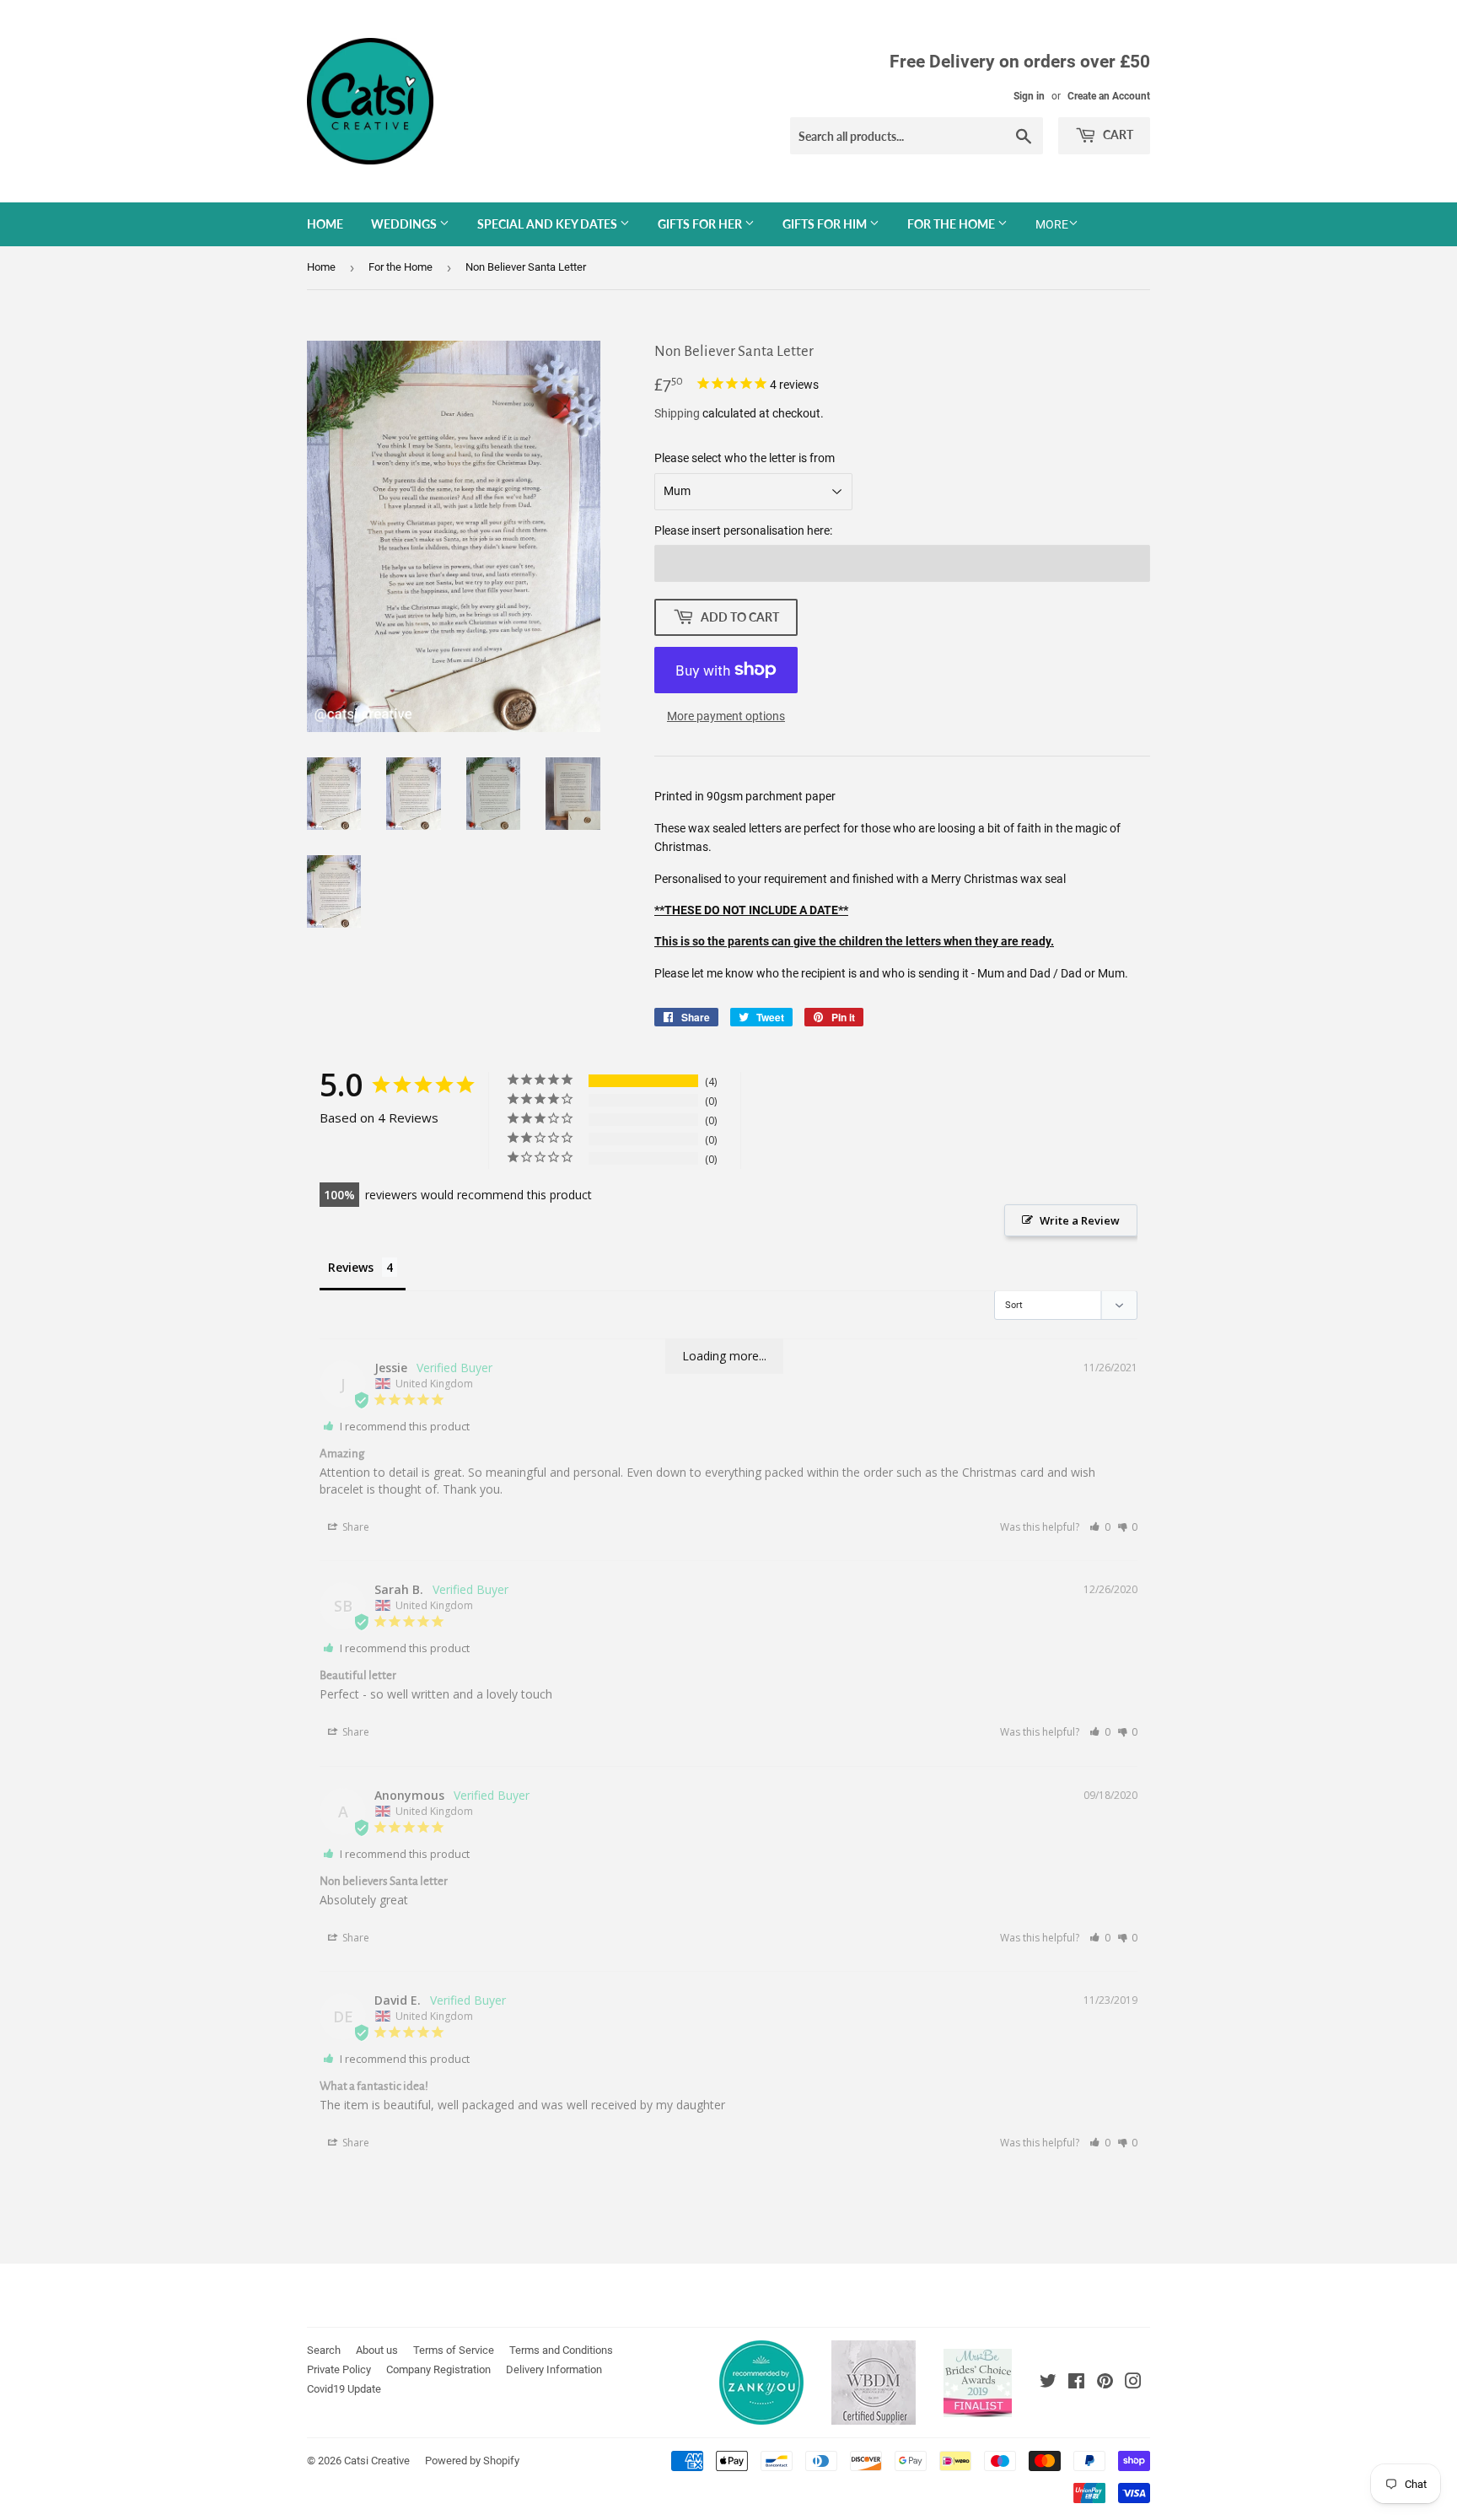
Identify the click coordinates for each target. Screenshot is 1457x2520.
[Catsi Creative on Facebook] (1076, 2383)
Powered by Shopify (472, 2461)
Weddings (405, 224)
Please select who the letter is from (745, 458)
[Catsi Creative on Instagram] (1133, 2383)
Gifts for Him (826, 224)
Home (325, 224)
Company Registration (438, 2369)
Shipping (677, 413)
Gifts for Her (701, 224)
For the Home (952, 224)
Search (324, 2350)
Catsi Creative (377, 2461)
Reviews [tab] (351, 1267)
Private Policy (339, 2369)
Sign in (1029, 96)
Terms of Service (454, 2350)
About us (377, 2350)
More (1052, 224)
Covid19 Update (344, 2389)
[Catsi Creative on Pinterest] (1105, 2383)
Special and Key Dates (548, 224)
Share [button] (355, 1527)
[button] (1100, 1527)
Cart (1117, 135)
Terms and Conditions (561, 2350)
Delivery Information (554, 2369)
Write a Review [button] (1080, 1220)
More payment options (726, 716)
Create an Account (1109, 96)
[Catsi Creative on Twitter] (1048, 2383)
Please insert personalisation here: (743, 530)
